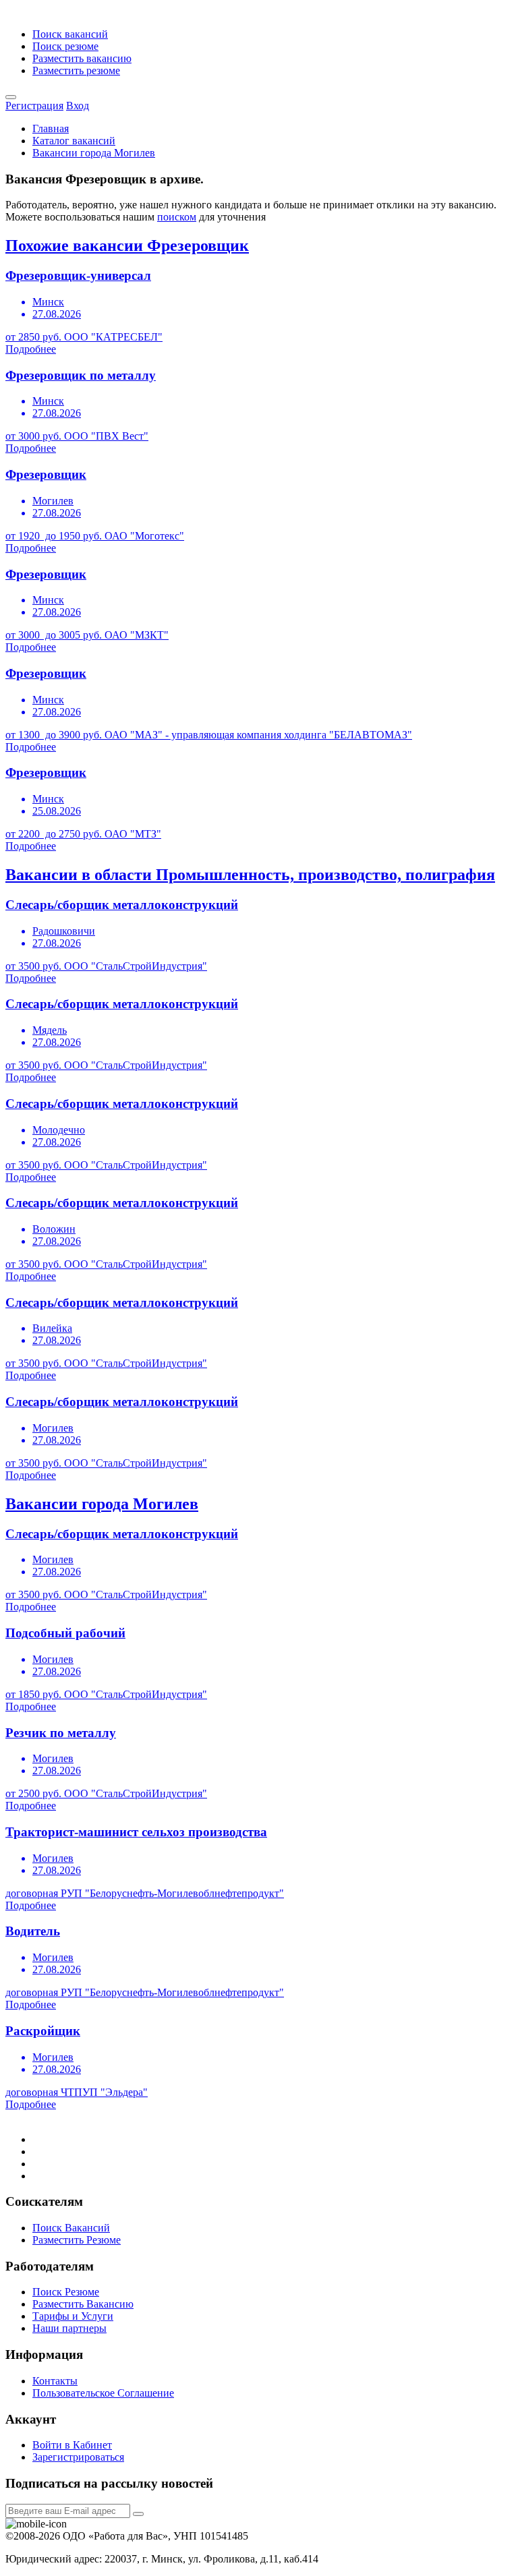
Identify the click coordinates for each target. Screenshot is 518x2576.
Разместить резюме (76, 70)
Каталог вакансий (74, 141)
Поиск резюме (65, 46)
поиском (177, 217)
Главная (51, 128)
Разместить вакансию (82, 58)
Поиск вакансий (70, 34)
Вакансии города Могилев (94, 153)
